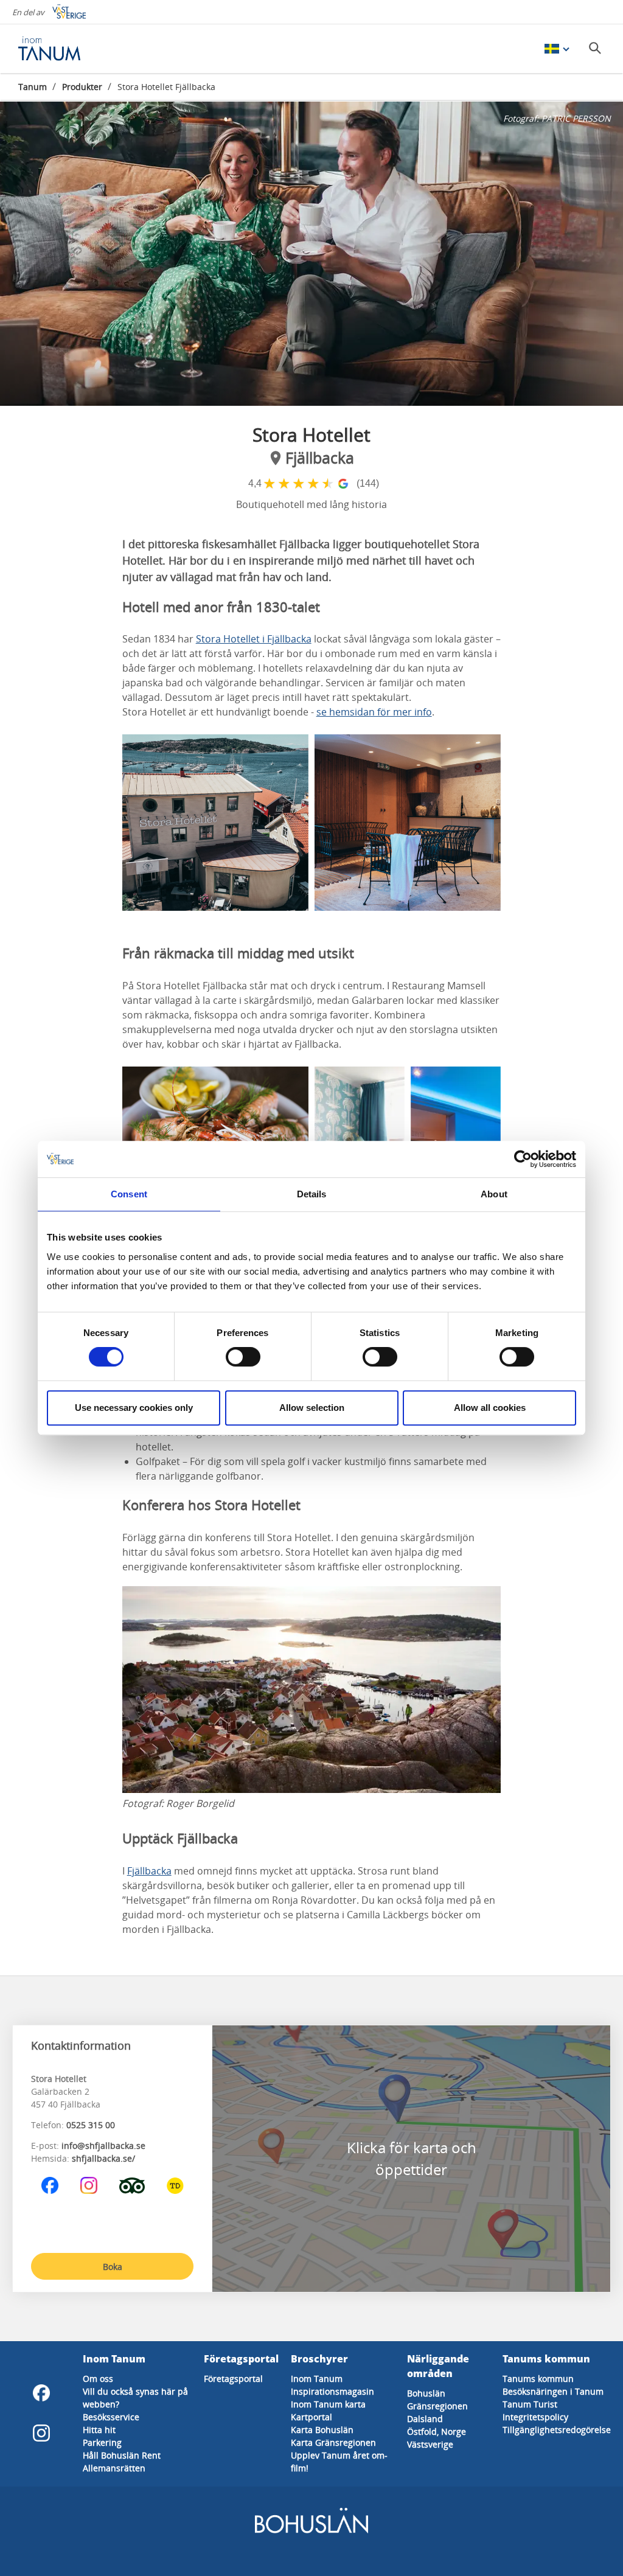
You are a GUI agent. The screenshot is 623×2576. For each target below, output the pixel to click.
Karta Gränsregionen (333, 2442)
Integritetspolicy (535, 2417)
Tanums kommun (538, 2379)
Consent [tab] (129, 1194)
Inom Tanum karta (328, 2404)
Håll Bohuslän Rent (122, 2455)
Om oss (98, 2379)
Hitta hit (99, 2430)
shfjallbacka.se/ (103, 2158)
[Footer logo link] (311, 2531)
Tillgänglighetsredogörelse (557, 2430)
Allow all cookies (490, 1408)
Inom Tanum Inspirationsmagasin (332, 2385)
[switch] (243, 1357)
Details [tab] (312, 1194)
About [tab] (494, 1194)
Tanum (33, 87)
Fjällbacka (149, 1871)
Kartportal (311, 2417)
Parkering (102, 2442)
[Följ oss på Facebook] (50, 2185)
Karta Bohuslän (322, 2430)
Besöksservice (111, 2417)
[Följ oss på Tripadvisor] (132, 2185)
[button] (311, 254)
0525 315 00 (91, 2125)
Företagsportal (233, 2379)
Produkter (82, 87)
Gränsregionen (437, 2406)
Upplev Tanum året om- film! (339, 2462)
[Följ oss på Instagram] (89, 2185)
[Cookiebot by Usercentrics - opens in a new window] (523, 1159)
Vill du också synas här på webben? (135, 2398)
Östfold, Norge (437, 2432)
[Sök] (595, 48)
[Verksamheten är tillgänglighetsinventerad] (175, 2185)
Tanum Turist (530, 2404)
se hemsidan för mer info (374, 712)
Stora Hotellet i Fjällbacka (254, 639)
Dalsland (425, 2419)
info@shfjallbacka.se (103, 2146)
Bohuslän (426, 2393)
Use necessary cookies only (134, 1408)
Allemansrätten (114, 2468)
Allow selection (312, 1408)
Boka (113, 2267)
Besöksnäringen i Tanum (553, 2391)
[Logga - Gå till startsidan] (61, 49)
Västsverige (430, 2444)
